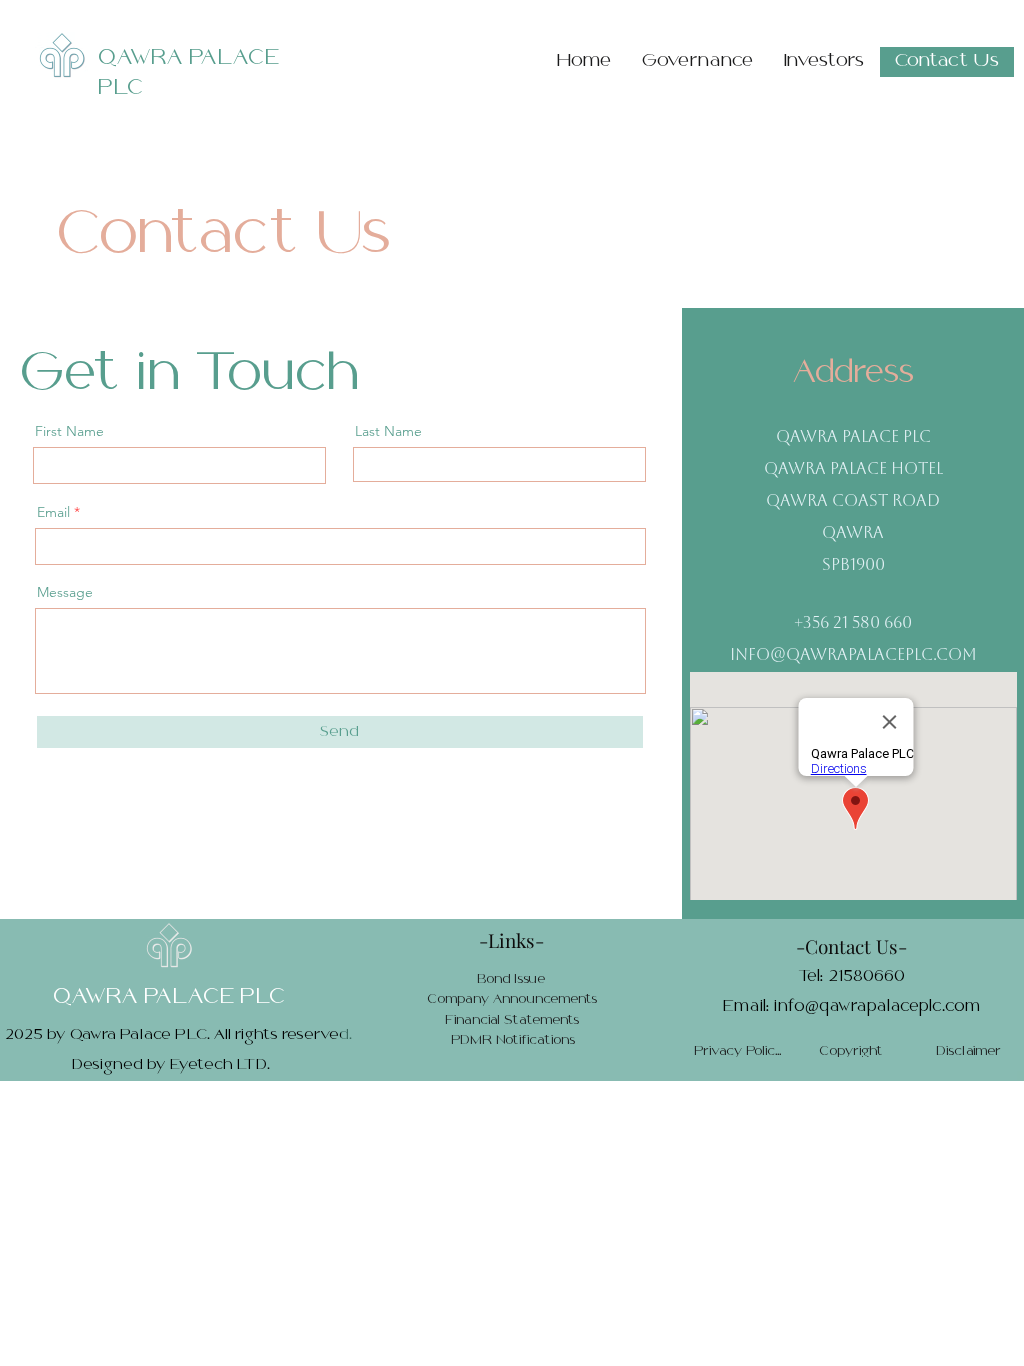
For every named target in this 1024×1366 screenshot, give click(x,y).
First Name (69, 431)
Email (53, 512)
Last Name (388, 431)
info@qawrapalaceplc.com (853, 656)
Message (65, 592)
